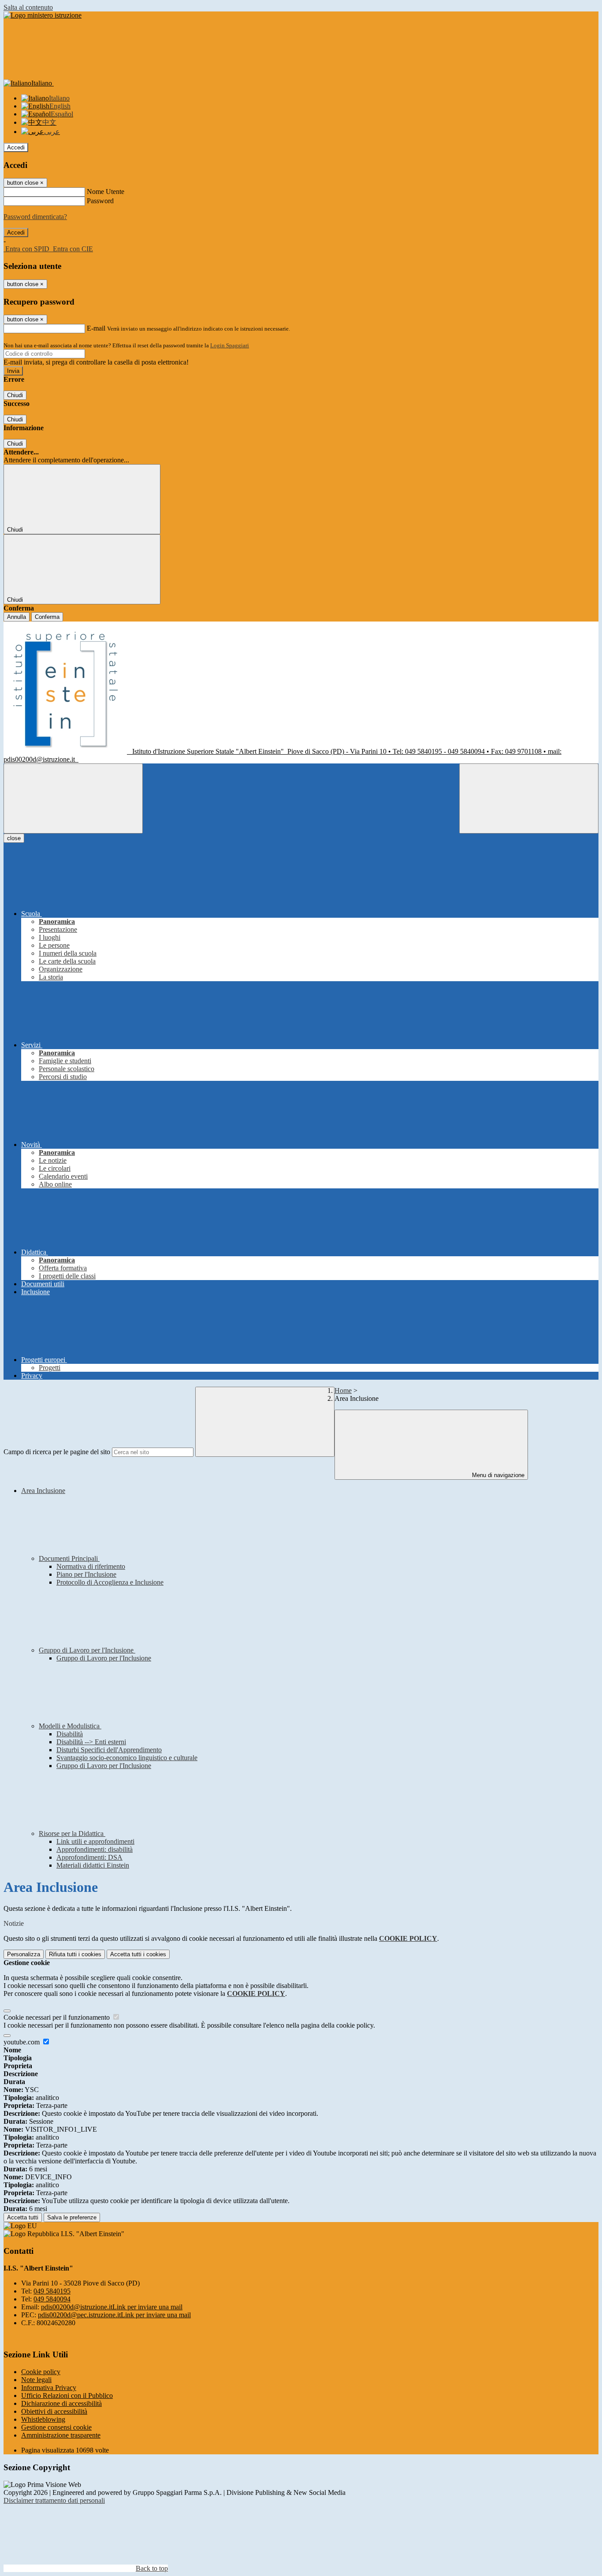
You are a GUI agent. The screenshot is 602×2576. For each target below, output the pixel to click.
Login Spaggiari (230, 345)
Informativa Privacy (49, 2388)
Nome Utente (106, 192)
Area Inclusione (43, 1491)
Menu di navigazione (497, 1475)
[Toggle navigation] (73, 798)
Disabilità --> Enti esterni (91, 1742)
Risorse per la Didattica (72, 1833)
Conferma (47, 617)
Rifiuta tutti (75, 1954)
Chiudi (15, 395)
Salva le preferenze (72, 2217)
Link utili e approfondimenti (95, 1841)
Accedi (16, 147)
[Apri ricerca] (529, 798)
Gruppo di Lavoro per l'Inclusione (87, 1650)
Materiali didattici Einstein (93, 1865)
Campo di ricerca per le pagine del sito (57, 1452)
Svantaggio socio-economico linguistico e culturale (127, 1758)
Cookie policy (41, 2372)
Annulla (17, 617)
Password (100, 201)
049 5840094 (52, 2299)
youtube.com (22, 2042)
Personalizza (24, 1954)
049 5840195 (52, 2291)
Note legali (36, 2380)
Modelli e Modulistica (70, 1726)
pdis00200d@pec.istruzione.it (114, 2315)
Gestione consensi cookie (56, 2427)
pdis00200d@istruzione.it (112, 2307)
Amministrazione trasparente (61, 2435)
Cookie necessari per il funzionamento (58, 2017)
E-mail (96, 328)
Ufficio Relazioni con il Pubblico (67, 2395)
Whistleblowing (43, 2419)
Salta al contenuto (28, 7)
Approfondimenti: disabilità (95, 1849)
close (14, 838)
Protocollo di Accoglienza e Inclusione (110, 1582)
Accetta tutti (138, 1954)
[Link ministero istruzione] (43, 15)
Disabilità (70, 1734)
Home (343, 1390)
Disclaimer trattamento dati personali (54, 2500)
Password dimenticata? (35, 217)
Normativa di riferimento (91, 1566)
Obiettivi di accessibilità (54, 2411)
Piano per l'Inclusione (86, 1574)
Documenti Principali (69, 1558)
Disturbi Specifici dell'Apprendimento (109, 1750)
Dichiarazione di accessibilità (61, 2403)
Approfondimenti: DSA (89, 1857)
